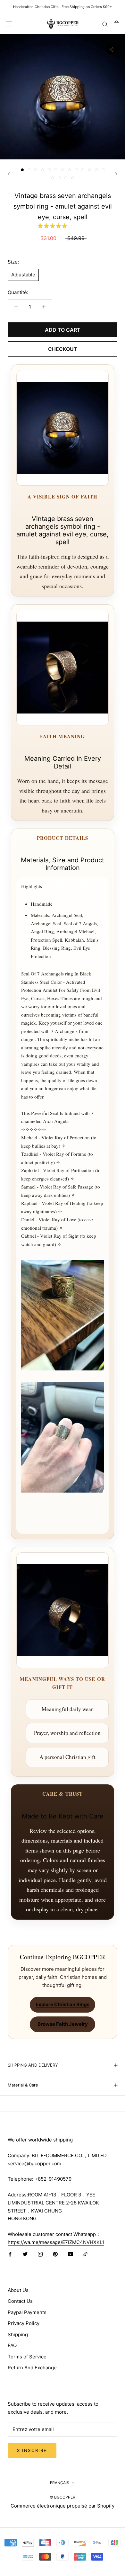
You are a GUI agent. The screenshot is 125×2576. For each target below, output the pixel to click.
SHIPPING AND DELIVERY (33, 2065)
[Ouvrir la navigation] (9, 24)
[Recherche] (105, 24)
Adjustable (23, 275)
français (60, 2483)
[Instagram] (40, 2254)
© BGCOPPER (63, 2497)
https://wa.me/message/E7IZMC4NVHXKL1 (56, 2242)
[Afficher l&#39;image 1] (22, 170)
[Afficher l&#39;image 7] (63, 170)
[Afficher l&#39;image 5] (49, 170)
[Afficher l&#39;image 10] (83, 170)
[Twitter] (25, 2254)
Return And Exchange (32, 2368)
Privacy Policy (24, 2323)
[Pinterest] (55, 2254)
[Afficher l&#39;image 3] (36, 170)
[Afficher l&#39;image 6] (56, 170)
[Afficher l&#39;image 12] (96, 170)
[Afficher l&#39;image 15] (59, 178)
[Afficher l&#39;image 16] (66, 178)
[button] (53, 226)
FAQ (12, 2345)
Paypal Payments (27, 2312)
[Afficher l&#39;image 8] (69, 170)
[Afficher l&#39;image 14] (52, 178)
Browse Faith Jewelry (63, 2024)
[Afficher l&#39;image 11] (90, 170)
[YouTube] (70, 2254)
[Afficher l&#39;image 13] (103, 170)
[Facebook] (10, 2254)
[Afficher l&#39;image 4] (42, 170)
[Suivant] (116, 174)
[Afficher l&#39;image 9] (76, 170)
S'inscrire (32, 2450)
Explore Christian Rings (63, 2004)
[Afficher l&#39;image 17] (73, 178)
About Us (18, 2290)
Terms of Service (27, 2357)
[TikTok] (85, 2254)
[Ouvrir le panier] (117, 24)
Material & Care (23, 2085)
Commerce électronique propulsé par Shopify (63, 2506)
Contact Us (20, 2301)
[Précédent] (9, 174)
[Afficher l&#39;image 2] (29, 170)
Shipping (18, 2334)
